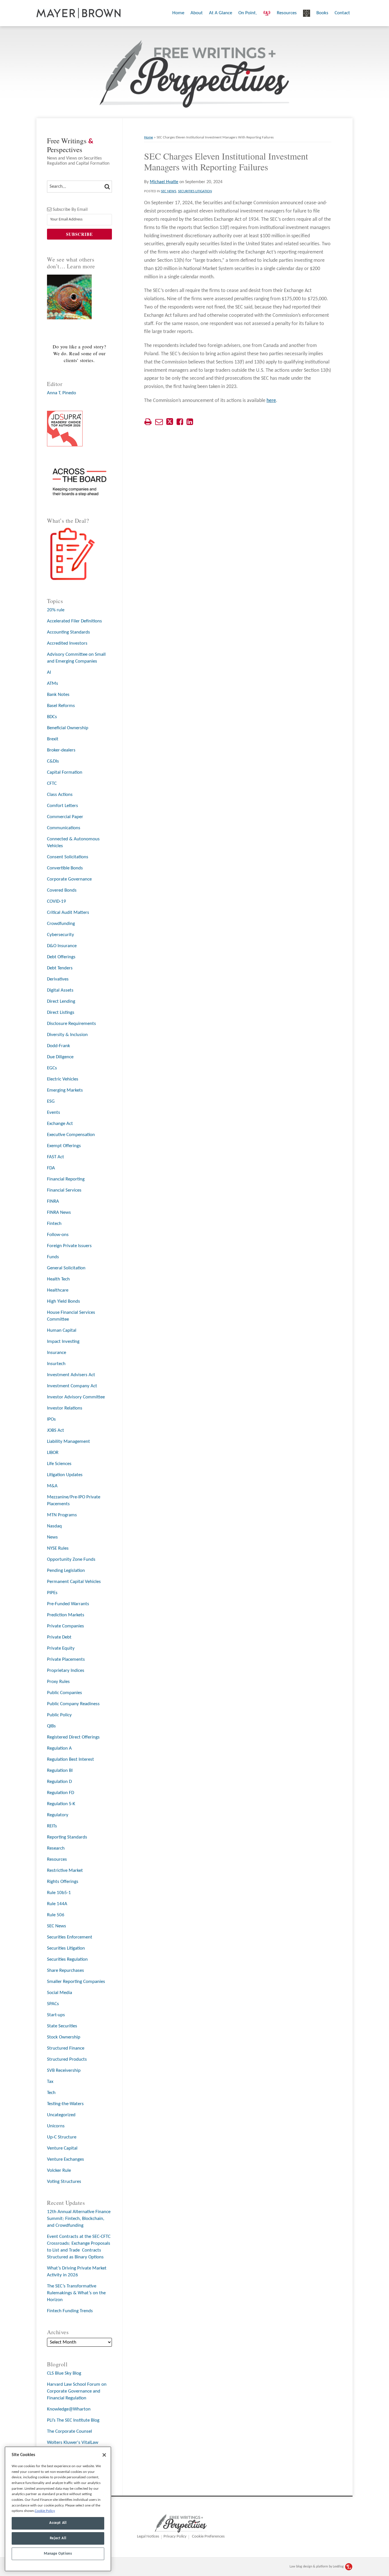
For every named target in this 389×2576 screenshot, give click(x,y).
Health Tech (58, 1279)
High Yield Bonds (64, 1301)
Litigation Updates (65, 1475)
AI (49, 672)
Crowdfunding (61, 924)
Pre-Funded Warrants (68, 1604)
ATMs (53, 684)
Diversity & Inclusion (67, 1035)
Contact (342, 13)
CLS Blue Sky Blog (64, 2373)
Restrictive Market (65, 1871)
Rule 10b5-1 (59, 1893)
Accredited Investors (67, 643)
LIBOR (53, 1453)
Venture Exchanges (65, 2159)
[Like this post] (180, 422)
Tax (50, 2082)
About (197, 13)
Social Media (60, 1993)
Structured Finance (66, 2048)
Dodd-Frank (59, 1046)
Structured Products (67, 2059)
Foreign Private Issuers (69, 1246)
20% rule (56, 610)
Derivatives (58, 979)
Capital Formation (65, 772)
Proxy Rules (58, 1682)
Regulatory (58, 1815)
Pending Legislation (66, 1571)
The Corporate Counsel (69, 2431)
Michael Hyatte (164, 182)
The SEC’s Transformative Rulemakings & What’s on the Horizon (76, 2293)
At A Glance (221, 13)
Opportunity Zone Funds (71, 1559)
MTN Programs (62, 1515)
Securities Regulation (67, 1959)
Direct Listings (61, 1013)
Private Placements (66, 1659)
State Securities (62, 2026)
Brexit (53, 739)
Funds (53, 1257)
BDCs (52, 717)
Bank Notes (58, 695)
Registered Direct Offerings (73, 1737)
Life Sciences (59, 1464)
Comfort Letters (63, 806)
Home (178, 13)
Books (322, 13)
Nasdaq (54, 1526)
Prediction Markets (66, 1615)
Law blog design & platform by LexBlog (317, 2567)
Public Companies (65, 1693)
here (271, 401)
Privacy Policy (175, 2537)
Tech (51, 2093)
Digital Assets (60, 990)
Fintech (54, 1224)
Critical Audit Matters (68, 913)
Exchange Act (60, 1124)
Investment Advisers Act (71, 1375)
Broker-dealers (61, 750)
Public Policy (59, 1715)
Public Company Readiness (73, 1704)
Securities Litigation (195, 191)
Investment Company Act (72, 1386)
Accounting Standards (68, 632)
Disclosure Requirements (71, 1024)
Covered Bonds (62, 890)
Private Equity (61, 1648)
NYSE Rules (58, 1548)
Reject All (58, 2538)
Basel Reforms (61, 706)
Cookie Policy (45, 2511)
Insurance (57, 1353)
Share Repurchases (65, 1971)
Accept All (58, 2523)
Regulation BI (60, 1771)
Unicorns (56, 2126)
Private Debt (59, 1637)
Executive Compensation (71, 1135)
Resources (287, 13)
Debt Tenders (60, 968)
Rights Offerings (63, 1882)
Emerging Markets (65, 1090)
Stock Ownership (64, 2037)
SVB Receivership (64, 2071)
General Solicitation (66, 1268)
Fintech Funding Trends (70, 2311)
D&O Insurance (62, 946)
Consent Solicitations (68, 857)
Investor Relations (65, 1408)
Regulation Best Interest (70, 1759)
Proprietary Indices (66, 1671)
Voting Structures (64, 2182)
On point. (248, 13)
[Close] (104, 2455)
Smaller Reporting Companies (76, 1982)
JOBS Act (56, 1430)
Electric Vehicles (63, 1079)
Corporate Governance (69, 879)
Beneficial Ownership (68, 728)
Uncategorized (61, 2115)
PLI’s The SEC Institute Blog (73, 2420)
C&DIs (53, 761)
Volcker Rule (59, 2171)
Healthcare (58, 1290)
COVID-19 (57, 901)
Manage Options (58, 2554)
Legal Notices (148, 2537)
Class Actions (60, 795)
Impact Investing (63, 1342)
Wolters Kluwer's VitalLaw (73, 2443)
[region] (58, 2509)
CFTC (52, 784)
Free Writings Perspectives (70, 145)
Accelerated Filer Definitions (74, 621)
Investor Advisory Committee (76, 1397)
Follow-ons (58, 1235)
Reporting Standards (67, 1837)
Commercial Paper (65, 817)
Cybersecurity (61, 935)
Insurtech (56, 1364)
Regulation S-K (61, 1804)
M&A (52, 1486)
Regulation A (59, 1748)
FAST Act (56, 1157)
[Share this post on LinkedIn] (190, 422)
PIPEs (52, 1593)
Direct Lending (61, 1001)
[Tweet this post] (170, 422)
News (52, 1537)
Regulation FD (61, 1793)
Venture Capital (62, 2148)
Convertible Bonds (65, 868)
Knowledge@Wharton (69, 2409)
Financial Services (64, 1190)
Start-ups (56, 2015)
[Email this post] (159, 422)
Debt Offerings (61, 957)
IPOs (51, 1419)
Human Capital (62, 1330)
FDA (51, 1168)
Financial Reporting (66, 1179)
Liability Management (68, 1442)
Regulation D (59, 1782)
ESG (51, 1101)
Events (54, 1113)
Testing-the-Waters (65, 2104)
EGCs (52, 1068)
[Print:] (148, 423)
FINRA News (59, 1213)
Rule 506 (56, 1915)
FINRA (53, 1201)
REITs (52, 1826)
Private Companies (65, 1626)
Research (56, 1848)
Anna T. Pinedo (62, 393)
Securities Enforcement (70, 1937)
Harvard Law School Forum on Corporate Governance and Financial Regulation (77, 2391)
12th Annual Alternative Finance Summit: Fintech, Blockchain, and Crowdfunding (79, 2219)
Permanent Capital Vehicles (74, 1582)
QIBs (51, 1726)
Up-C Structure (62, 2137)
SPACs (53, 2004)
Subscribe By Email (70, 210)
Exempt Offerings (64, 1146)
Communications (64, 828)
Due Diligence (60, 1057)
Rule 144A (57, 1904)
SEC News (169, 191)
